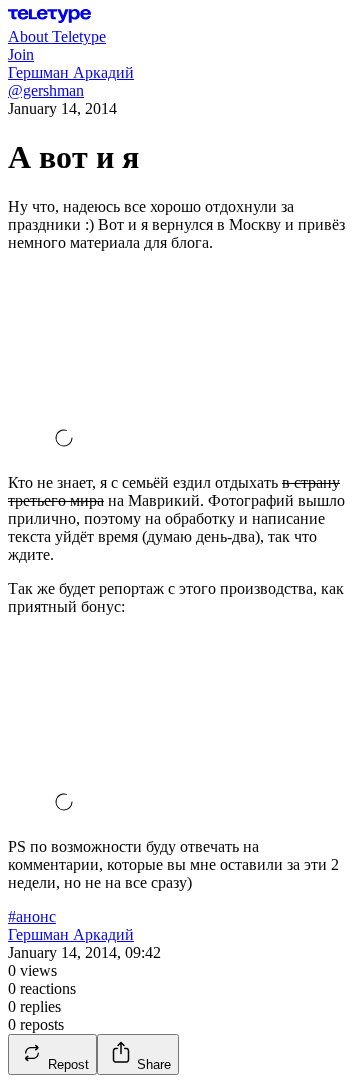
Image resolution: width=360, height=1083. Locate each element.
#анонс (32, 916)
